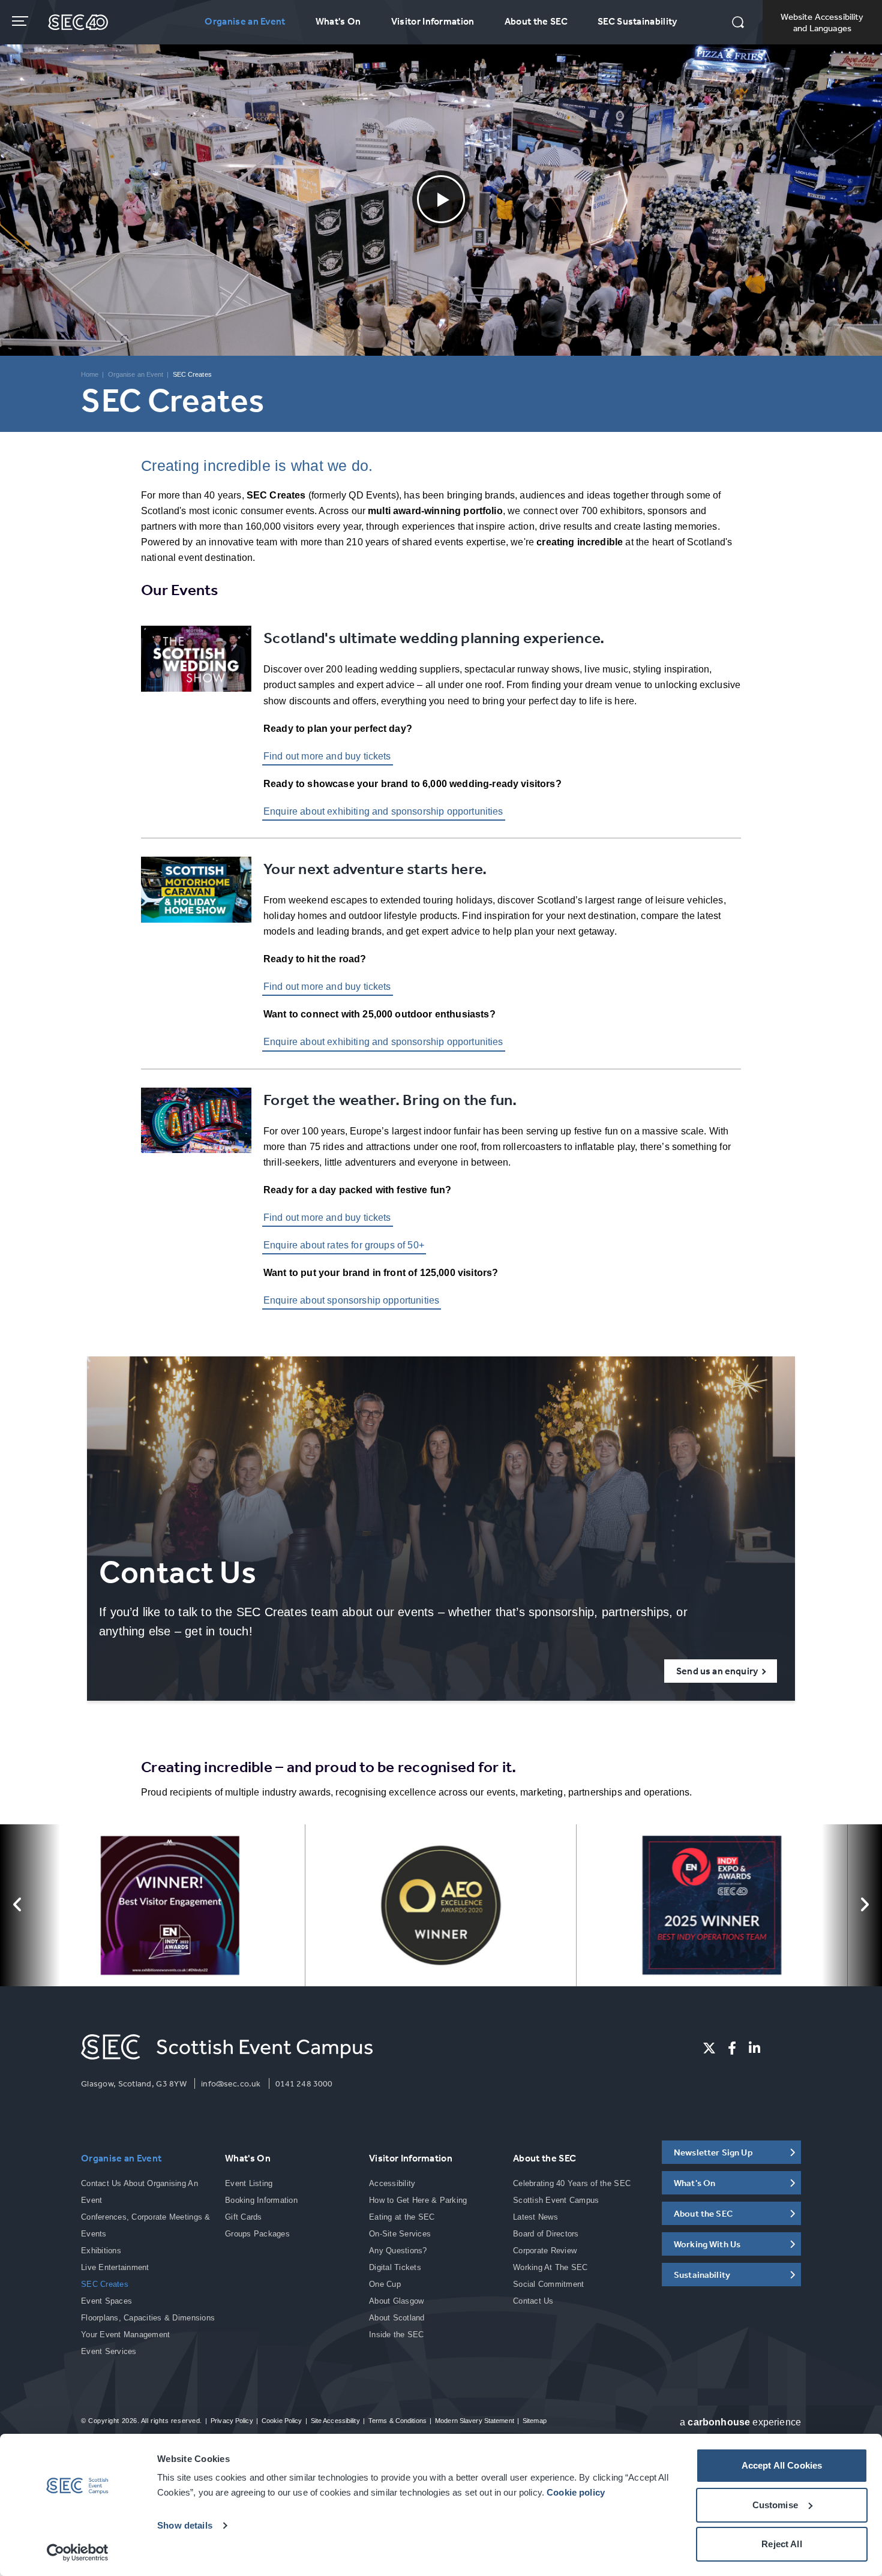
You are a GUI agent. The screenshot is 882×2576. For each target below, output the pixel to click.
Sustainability (702, 2275)
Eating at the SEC (402, 2217)
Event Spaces (106, 2301)
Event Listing (249, 2183)
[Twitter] (709, 2048)
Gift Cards (244, 2217)
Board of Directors (546, 2234)
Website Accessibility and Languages (822, 22)
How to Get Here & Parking (418, 2200)
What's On (338, 21)
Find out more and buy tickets (327, 756)
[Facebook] (732, 2048)
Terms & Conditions (397, 2421)
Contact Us (533, 2301)
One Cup (385, 2284)
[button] (738, 23)
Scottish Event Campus (556, 2200)
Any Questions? (398, 2251)
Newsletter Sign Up (713, 2152)
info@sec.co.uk (231, 2083)
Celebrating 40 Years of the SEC (572, 2183)
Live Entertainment (115, 2267)
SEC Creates (105, 2284)
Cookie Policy (282, 2421)
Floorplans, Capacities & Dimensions (148, 2318)
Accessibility (392, 2183)
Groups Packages (257, 2234)
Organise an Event (245, 21)
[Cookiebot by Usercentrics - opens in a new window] (78, 2553)
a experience (740, 2422)
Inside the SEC (397, 2335)
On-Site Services (400, 2234)
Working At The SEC (550, 2267)
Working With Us (707, 2244)
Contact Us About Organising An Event (139, 2192)
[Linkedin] (754, 2048)
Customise (775, 2505)
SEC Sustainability (637, 21)
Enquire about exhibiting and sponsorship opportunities (383, 811)
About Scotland (397, 2318)
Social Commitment (548, 2284)
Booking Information (261, 2200)
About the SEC (536, 21)
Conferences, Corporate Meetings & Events (146, 2225)
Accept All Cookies (782, 2465)
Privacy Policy (232, 2421)
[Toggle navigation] (21, 21)
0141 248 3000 (304, 2083)
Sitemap (535, 2421)
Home (90, 374)
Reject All (782, 2544)
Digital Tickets (395, 2267)
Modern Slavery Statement (475, 2421)
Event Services (109, 2351)
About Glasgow (396, 2301)
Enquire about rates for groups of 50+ (344, 1245)
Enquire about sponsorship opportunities (351, 1300)
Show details (185, 2525)
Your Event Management (125, 2335)
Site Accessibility (335, 2421)
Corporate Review (545, 2251)
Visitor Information (433, 21)
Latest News (535, 2217)
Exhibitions (101, 2251)
